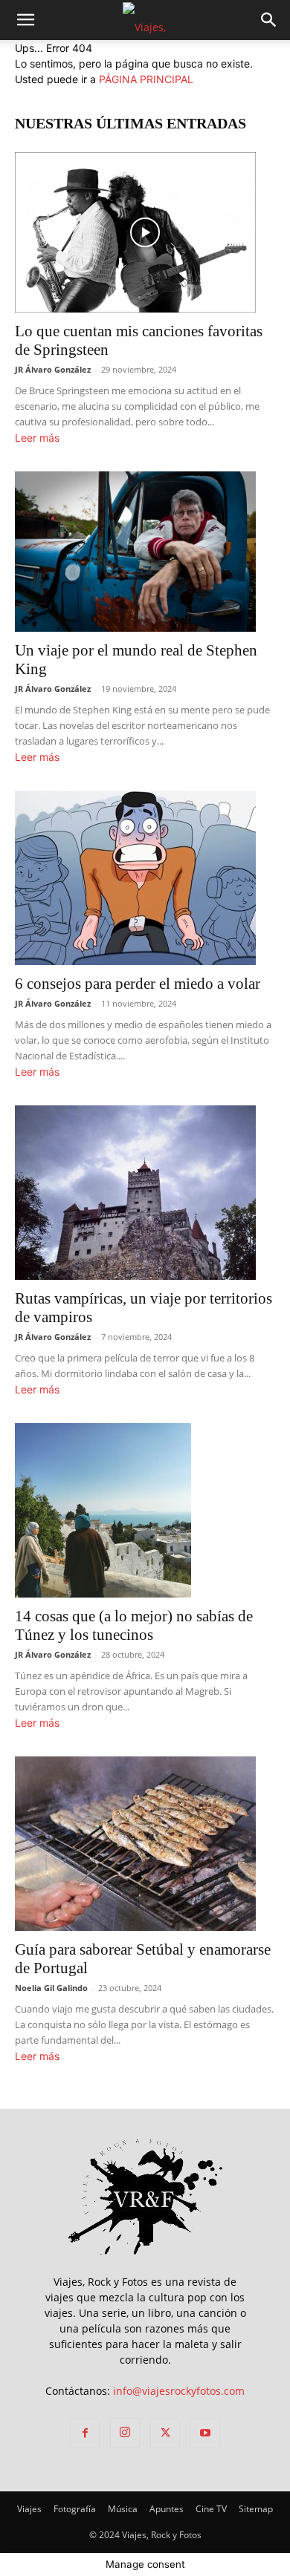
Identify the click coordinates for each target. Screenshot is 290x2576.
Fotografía (75, 2509)
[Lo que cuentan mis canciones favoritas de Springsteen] (145, 232)
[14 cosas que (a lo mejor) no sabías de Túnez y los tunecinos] (145, 1510)
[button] (269, 20)
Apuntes (167, 2509)
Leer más (37, 438)
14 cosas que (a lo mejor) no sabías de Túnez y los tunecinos (134, 1625)
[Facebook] (85, 2433)
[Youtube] (205, 2433)
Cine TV (211, 2509)
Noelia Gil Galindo (51, 1988)
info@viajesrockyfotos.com (179, 2391)
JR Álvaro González (53, 369)
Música (123, 2509)
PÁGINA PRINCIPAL (146, 79)
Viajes (29, 2509)
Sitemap (256, 2509)
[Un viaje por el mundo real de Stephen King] (145, 552)
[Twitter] (165, 2433)
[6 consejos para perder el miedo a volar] (145, 878)
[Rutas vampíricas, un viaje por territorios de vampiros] (145, 1193)
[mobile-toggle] (25, 20)
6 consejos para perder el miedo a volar (138, 984)
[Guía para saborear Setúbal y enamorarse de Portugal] (145, 1844)
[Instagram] (125, 2433)
